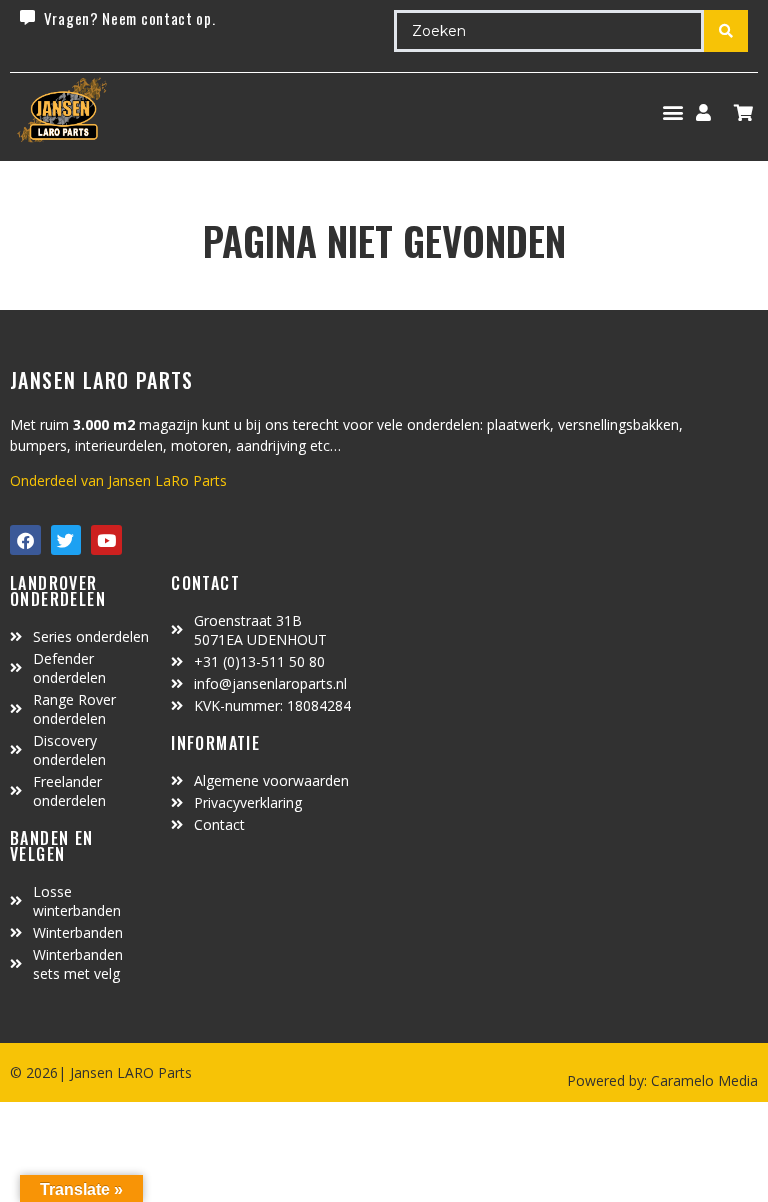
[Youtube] (106, 540)
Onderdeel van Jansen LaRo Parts (118, 480)
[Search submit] (726, 31)
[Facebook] (25, 540)
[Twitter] (66, 540)
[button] (672, 112)
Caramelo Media (702, 1080)
